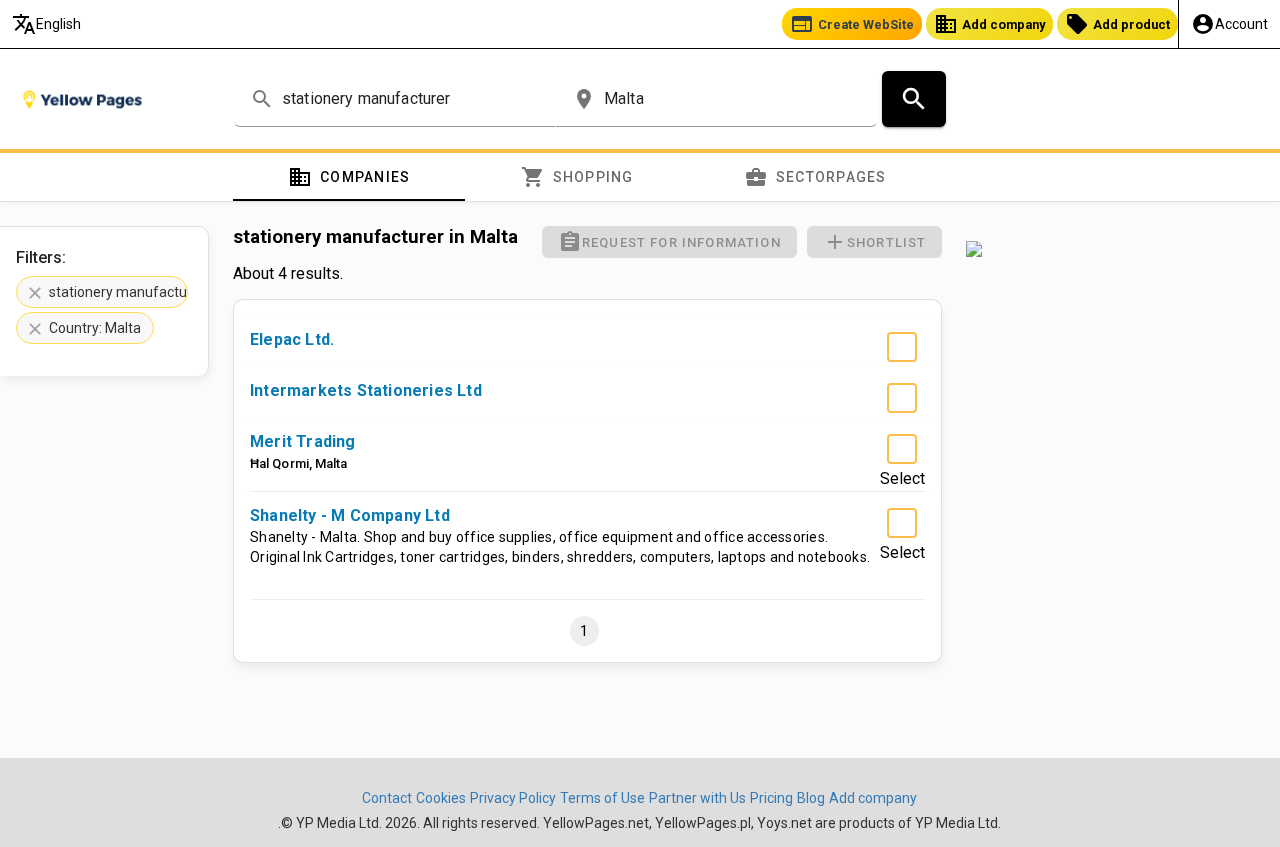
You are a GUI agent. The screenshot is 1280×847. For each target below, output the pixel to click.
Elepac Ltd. (292, 339)
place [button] (584, 99)
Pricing (771, 798)
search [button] (262, 99)
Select (902, 376)
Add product (1117, 24)
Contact (387, 798)
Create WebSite (852, 24)
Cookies (441, 798)
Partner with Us (697, 798)
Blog (811, 798)
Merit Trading (303, 441)
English (46, 24)
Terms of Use (602, 798)
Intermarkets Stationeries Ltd (366, 390)
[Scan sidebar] (1111, 249)
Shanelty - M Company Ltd (350, 515)
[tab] (349, 177)
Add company (989, 24)
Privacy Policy (513, 798)
